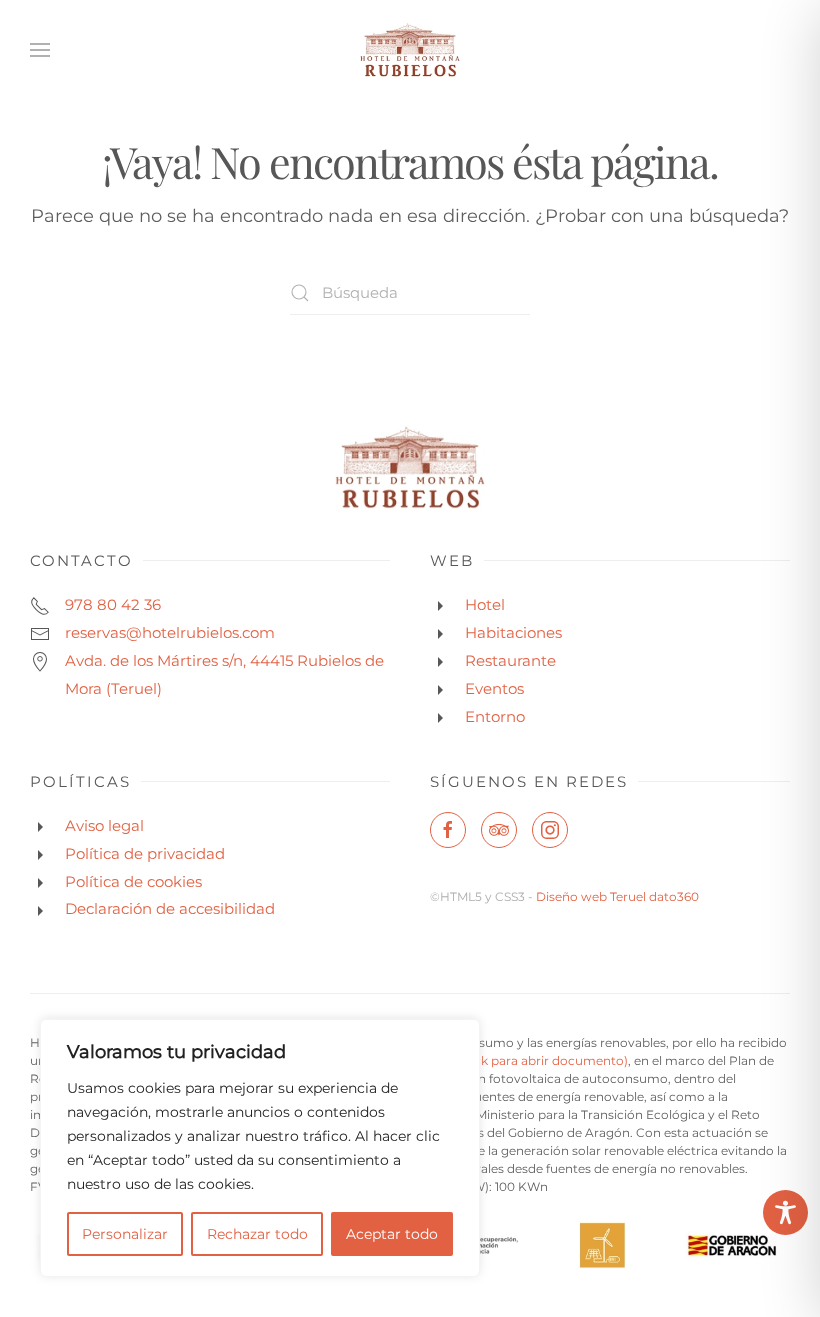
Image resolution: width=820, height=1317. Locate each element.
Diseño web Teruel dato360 (617, 896)
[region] (260, 1148)
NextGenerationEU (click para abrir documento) (484, 1060)
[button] (40, 50)
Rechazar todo (257, 1234)
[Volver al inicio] (410, 50)
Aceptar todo (392, 1234)
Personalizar (125, 1234)
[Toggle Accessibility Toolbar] (785, 1212)
